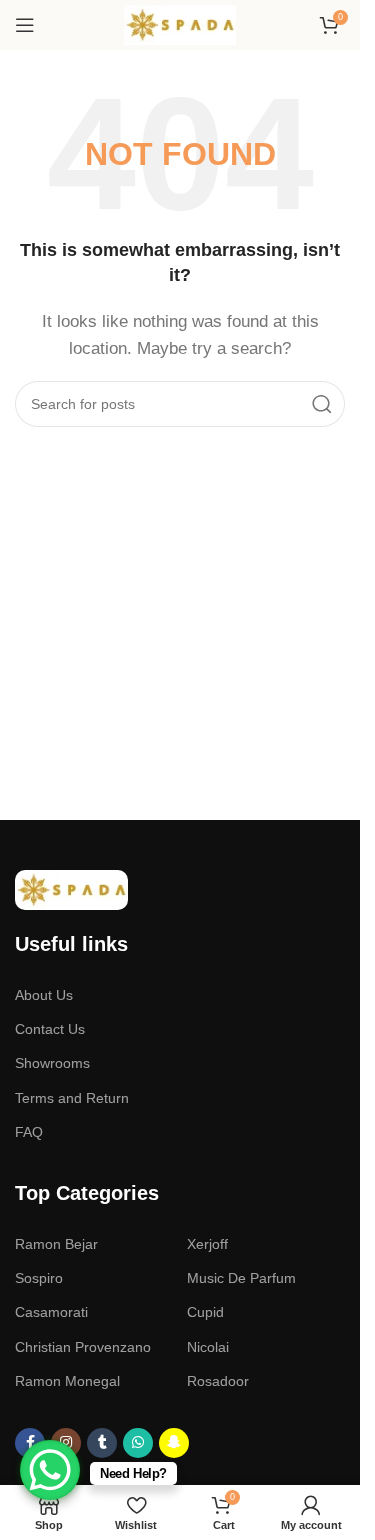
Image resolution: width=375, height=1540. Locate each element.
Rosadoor (218, 1381)
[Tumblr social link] (102, 1443)
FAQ (29, 1132)
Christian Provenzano (83, 1347)
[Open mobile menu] (25, 25)
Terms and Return (72, 1098)
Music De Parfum (241, 1278)
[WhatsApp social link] (138, 1443)
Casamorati (51, 1312)
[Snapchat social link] (174, 1443)
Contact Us (50, 1029)
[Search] (322, 404)
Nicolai (208, 1347)
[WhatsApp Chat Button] (50, 1470)
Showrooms (52, 1063)
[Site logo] (180, 23)
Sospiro (39, 1278)
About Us (44, 995)
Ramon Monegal (67, 1381)
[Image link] (71, 888)
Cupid (205, 1312)
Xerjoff (207, 1244)
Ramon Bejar (56, 1244)
